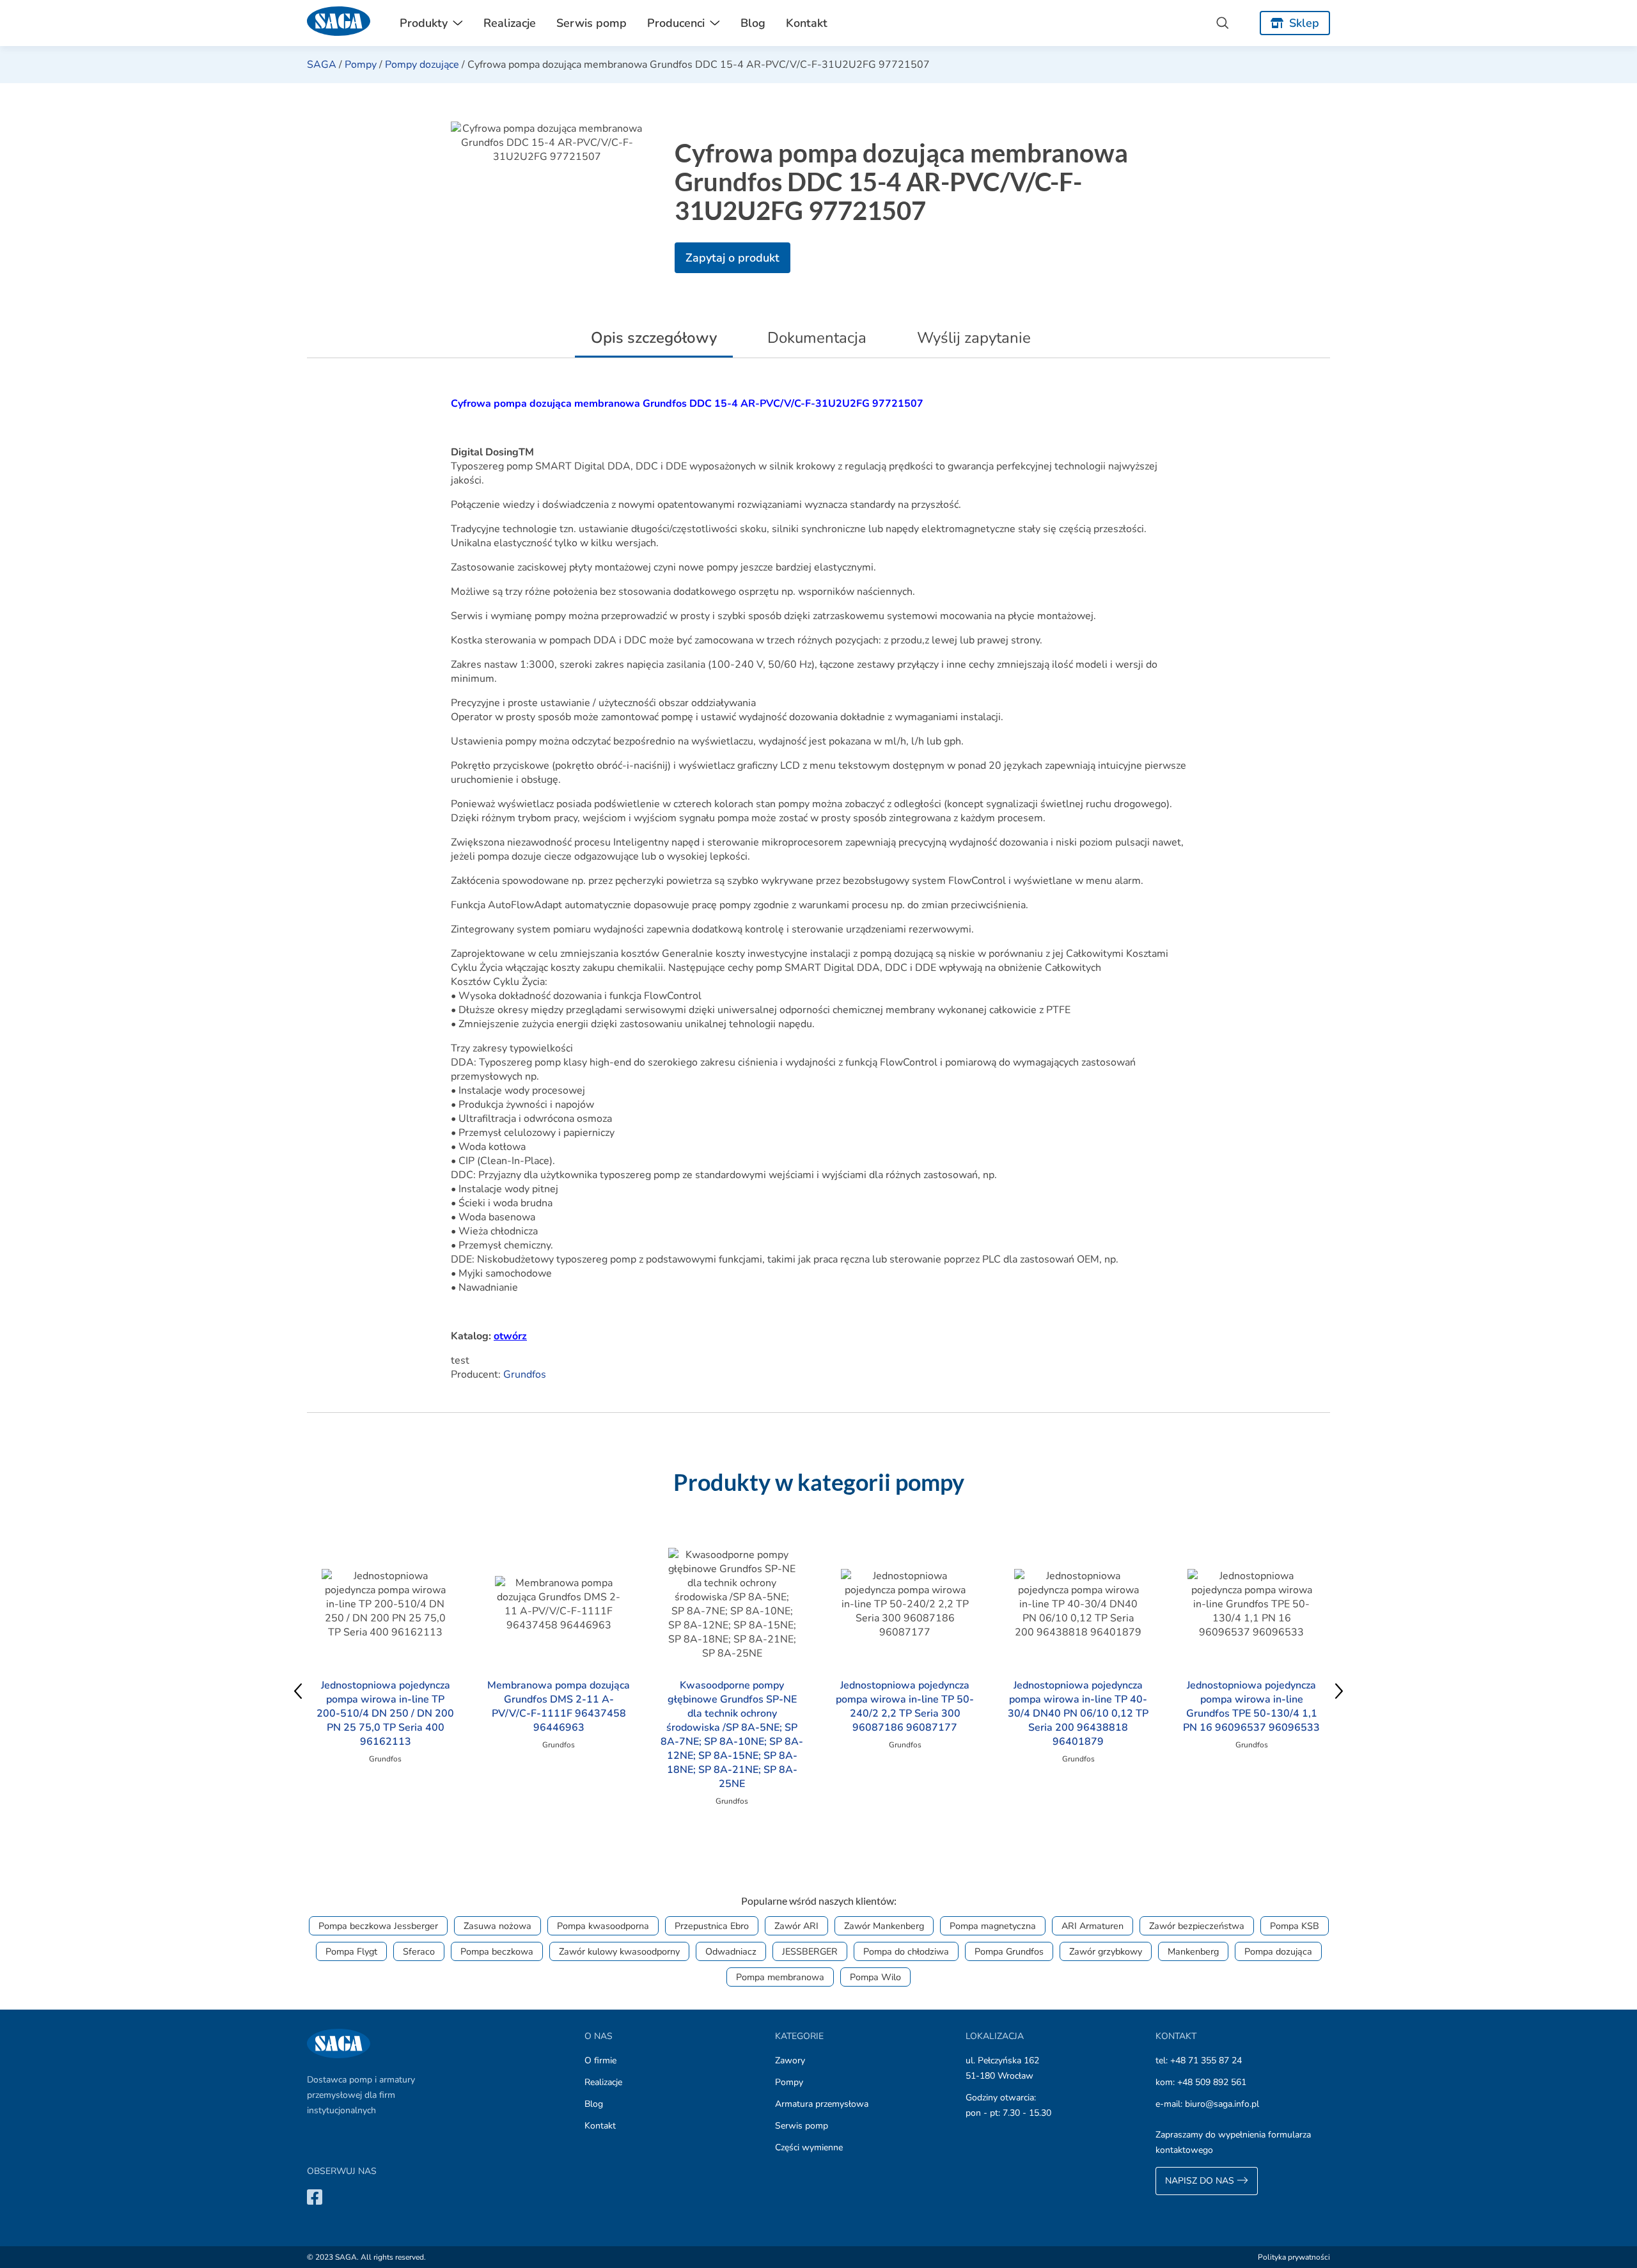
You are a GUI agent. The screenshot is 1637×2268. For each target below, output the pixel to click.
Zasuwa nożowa (497, 1926)
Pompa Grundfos (1009, 1951)
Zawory (790, 2060)
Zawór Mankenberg (884, 1926)
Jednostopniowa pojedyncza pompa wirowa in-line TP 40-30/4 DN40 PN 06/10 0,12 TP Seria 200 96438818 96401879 (1078, 1713)
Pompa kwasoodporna (603, 1926)
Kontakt (807, 23)
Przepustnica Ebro (712, 1926)
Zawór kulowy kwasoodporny (619, 1951)
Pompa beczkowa (497, 1951)
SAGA (322, 65)
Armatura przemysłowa (822, 2104)
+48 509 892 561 (1212, 2082)
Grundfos (525, 1374)
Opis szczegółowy (654, 338)
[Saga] (339, 23)
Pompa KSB (1295, 1926)
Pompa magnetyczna (993, 1926)
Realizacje (510, 23)
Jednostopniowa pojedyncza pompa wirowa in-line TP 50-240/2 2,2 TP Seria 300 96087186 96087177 (905, 1706)
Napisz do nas (1201, 2181)
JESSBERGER (810, 1951)
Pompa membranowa (780, 1977)
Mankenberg (1193, 1951)
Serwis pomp (591, 23)
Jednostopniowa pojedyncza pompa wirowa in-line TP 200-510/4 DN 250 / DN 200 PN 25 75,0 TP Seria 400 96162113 (385, 1713)
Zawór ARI (796, 1926)
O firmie (600, 2060)
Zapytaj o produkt (732, 258)
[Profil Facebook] (315, 2197)
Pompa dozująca (1278, 1951)
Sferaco (419, 1951)
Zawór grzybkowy (1106, 1951)
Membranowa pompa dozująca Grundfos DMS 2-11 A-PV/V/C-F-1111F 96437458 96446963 (559, 1706)
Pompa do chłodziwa (906, 1951)
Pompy (361, 65)
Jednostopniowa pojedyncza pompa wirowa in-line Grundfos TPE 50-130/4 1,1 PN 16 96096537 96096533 (1251, 1706)
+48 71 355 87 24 (1206, 2060)
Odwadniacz (731, 1951)
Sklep (1304, 23)
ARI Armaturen (1093, 1926)
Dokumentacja (817, 338)
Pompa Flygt (351, 1951)
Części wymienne (809, 2147)
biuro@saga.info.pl (1222, 2104)
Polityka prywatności (1294, 2257)
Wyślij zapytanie (974, 338)
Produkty (424, 23)
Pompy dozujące (422, 65)
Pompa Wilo (875, 1977)
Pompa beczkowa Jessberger (378, 1926)
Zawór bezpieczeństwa (1197, 1926)
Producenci (676, 23)
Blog (753, 23)
